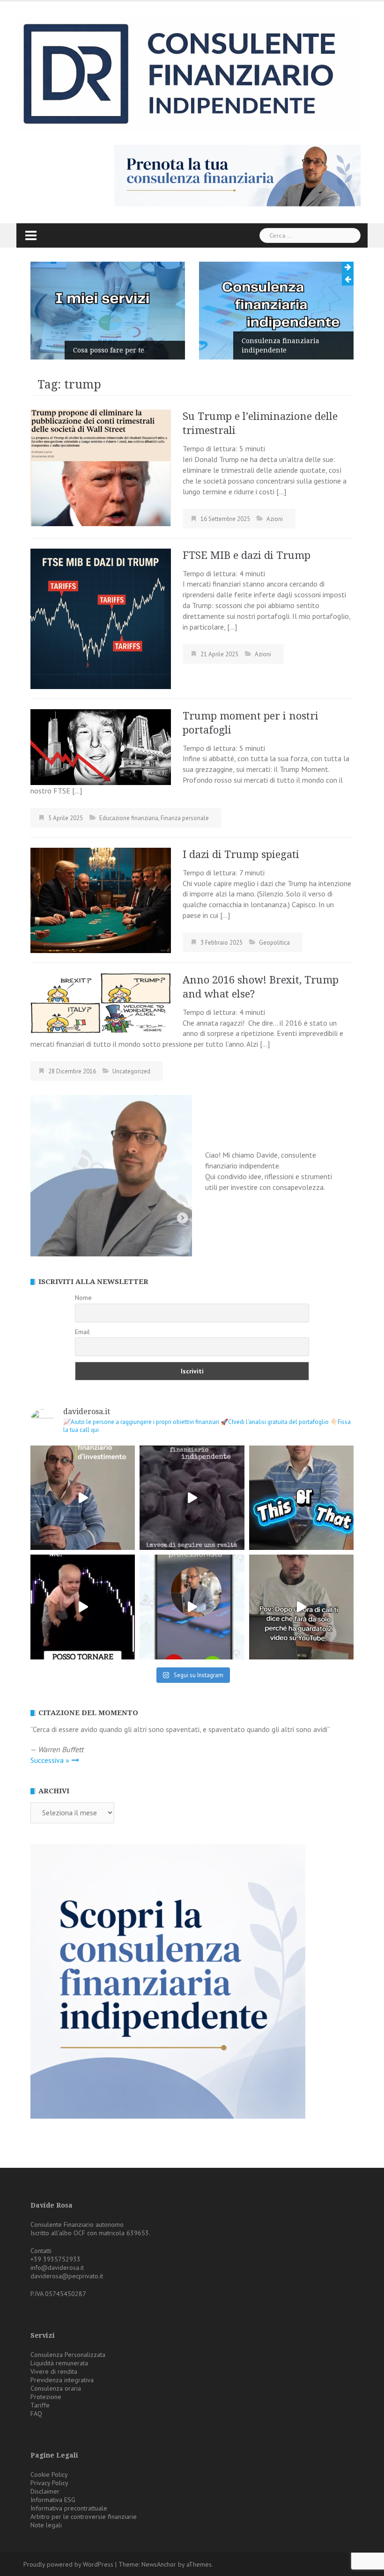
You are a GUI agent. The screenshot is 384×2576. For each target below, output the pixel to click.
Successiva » (50, 1760)
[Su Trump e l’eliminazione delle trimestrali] (101, 467)
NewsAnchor (159, 2564)
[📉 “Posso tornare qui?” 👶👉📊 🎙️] (83, 1607)
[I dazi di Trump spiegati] (101, 899)
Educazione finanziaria (129, 818)
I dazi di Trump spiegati (241, 855)
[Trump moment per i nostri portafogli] (101, 746)
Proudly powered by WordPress (68, 2564)
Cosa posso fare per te (109, 350)
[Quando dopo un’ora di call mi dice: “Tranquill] (301, 1607)
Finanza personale (185, 818)
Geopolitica (274, 943)
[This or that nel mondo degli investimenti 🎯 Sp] (301, 1498)
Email (82, 1332)
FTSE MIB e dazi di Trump (247, 555)
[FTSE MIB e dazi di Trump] (101, 618)
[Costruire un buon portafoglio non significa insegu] (83, 1498)
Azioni (275, 519)
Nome (83, 1298)
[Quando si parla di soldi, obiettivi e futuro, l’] (192, 1607)
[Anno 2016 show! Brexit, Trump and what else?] (101, 1002)
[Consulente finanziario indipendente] (188, 73)
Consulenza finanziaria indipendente (281, 345)
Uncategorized (131, 1071)
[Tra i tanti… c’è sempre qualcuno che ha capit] (192, 1498)
